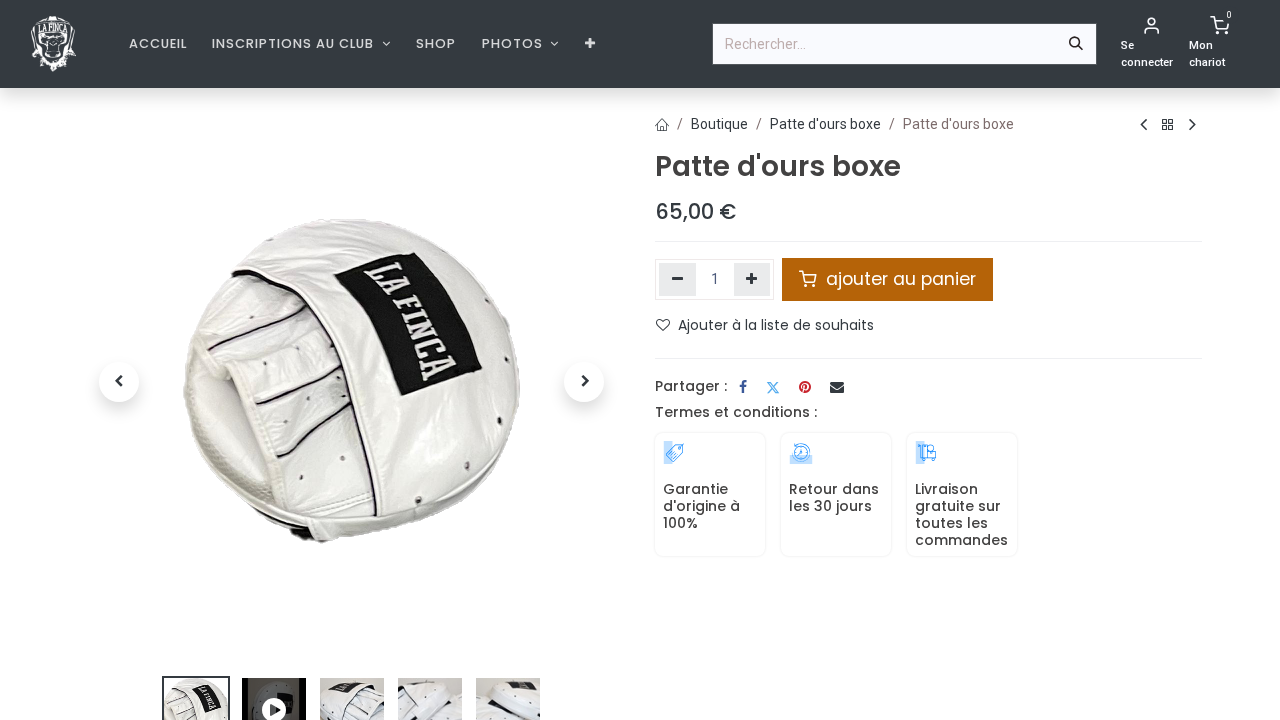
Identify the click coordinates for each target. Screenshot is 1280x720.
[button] (119, 382)
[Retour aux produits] (1168, 125)
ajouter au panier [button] (898, 279)
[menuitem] (158, 43)
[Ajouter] (752, 279)
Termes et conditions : (736, 412)
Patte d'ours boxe (825, 124)
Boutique (719, 124)
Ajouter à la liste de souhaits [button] (776, 325)
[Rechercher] (1076, 44)
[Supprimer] (677, 279)
